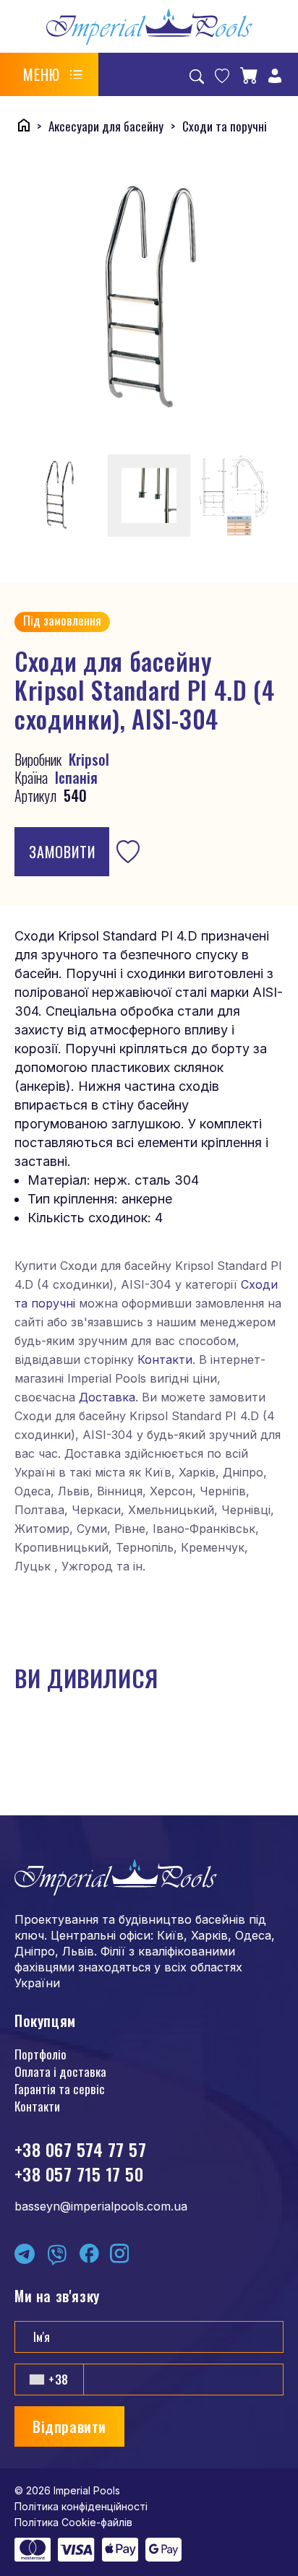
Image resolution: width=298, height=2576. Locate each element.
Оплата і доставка (60, 2071)
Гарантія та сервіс (60, 2089)
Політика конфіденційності (81, 2506)
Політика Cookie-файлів (73, 2522)
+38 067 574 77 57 (80, 2149)
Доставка (107, 1397)
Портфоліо (41, 2054)
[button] (53, 74)
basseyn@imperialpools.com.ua (101, 2206)
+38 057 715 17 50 (79, 2174)
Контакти (165, 1360)
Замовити (62, 852)
